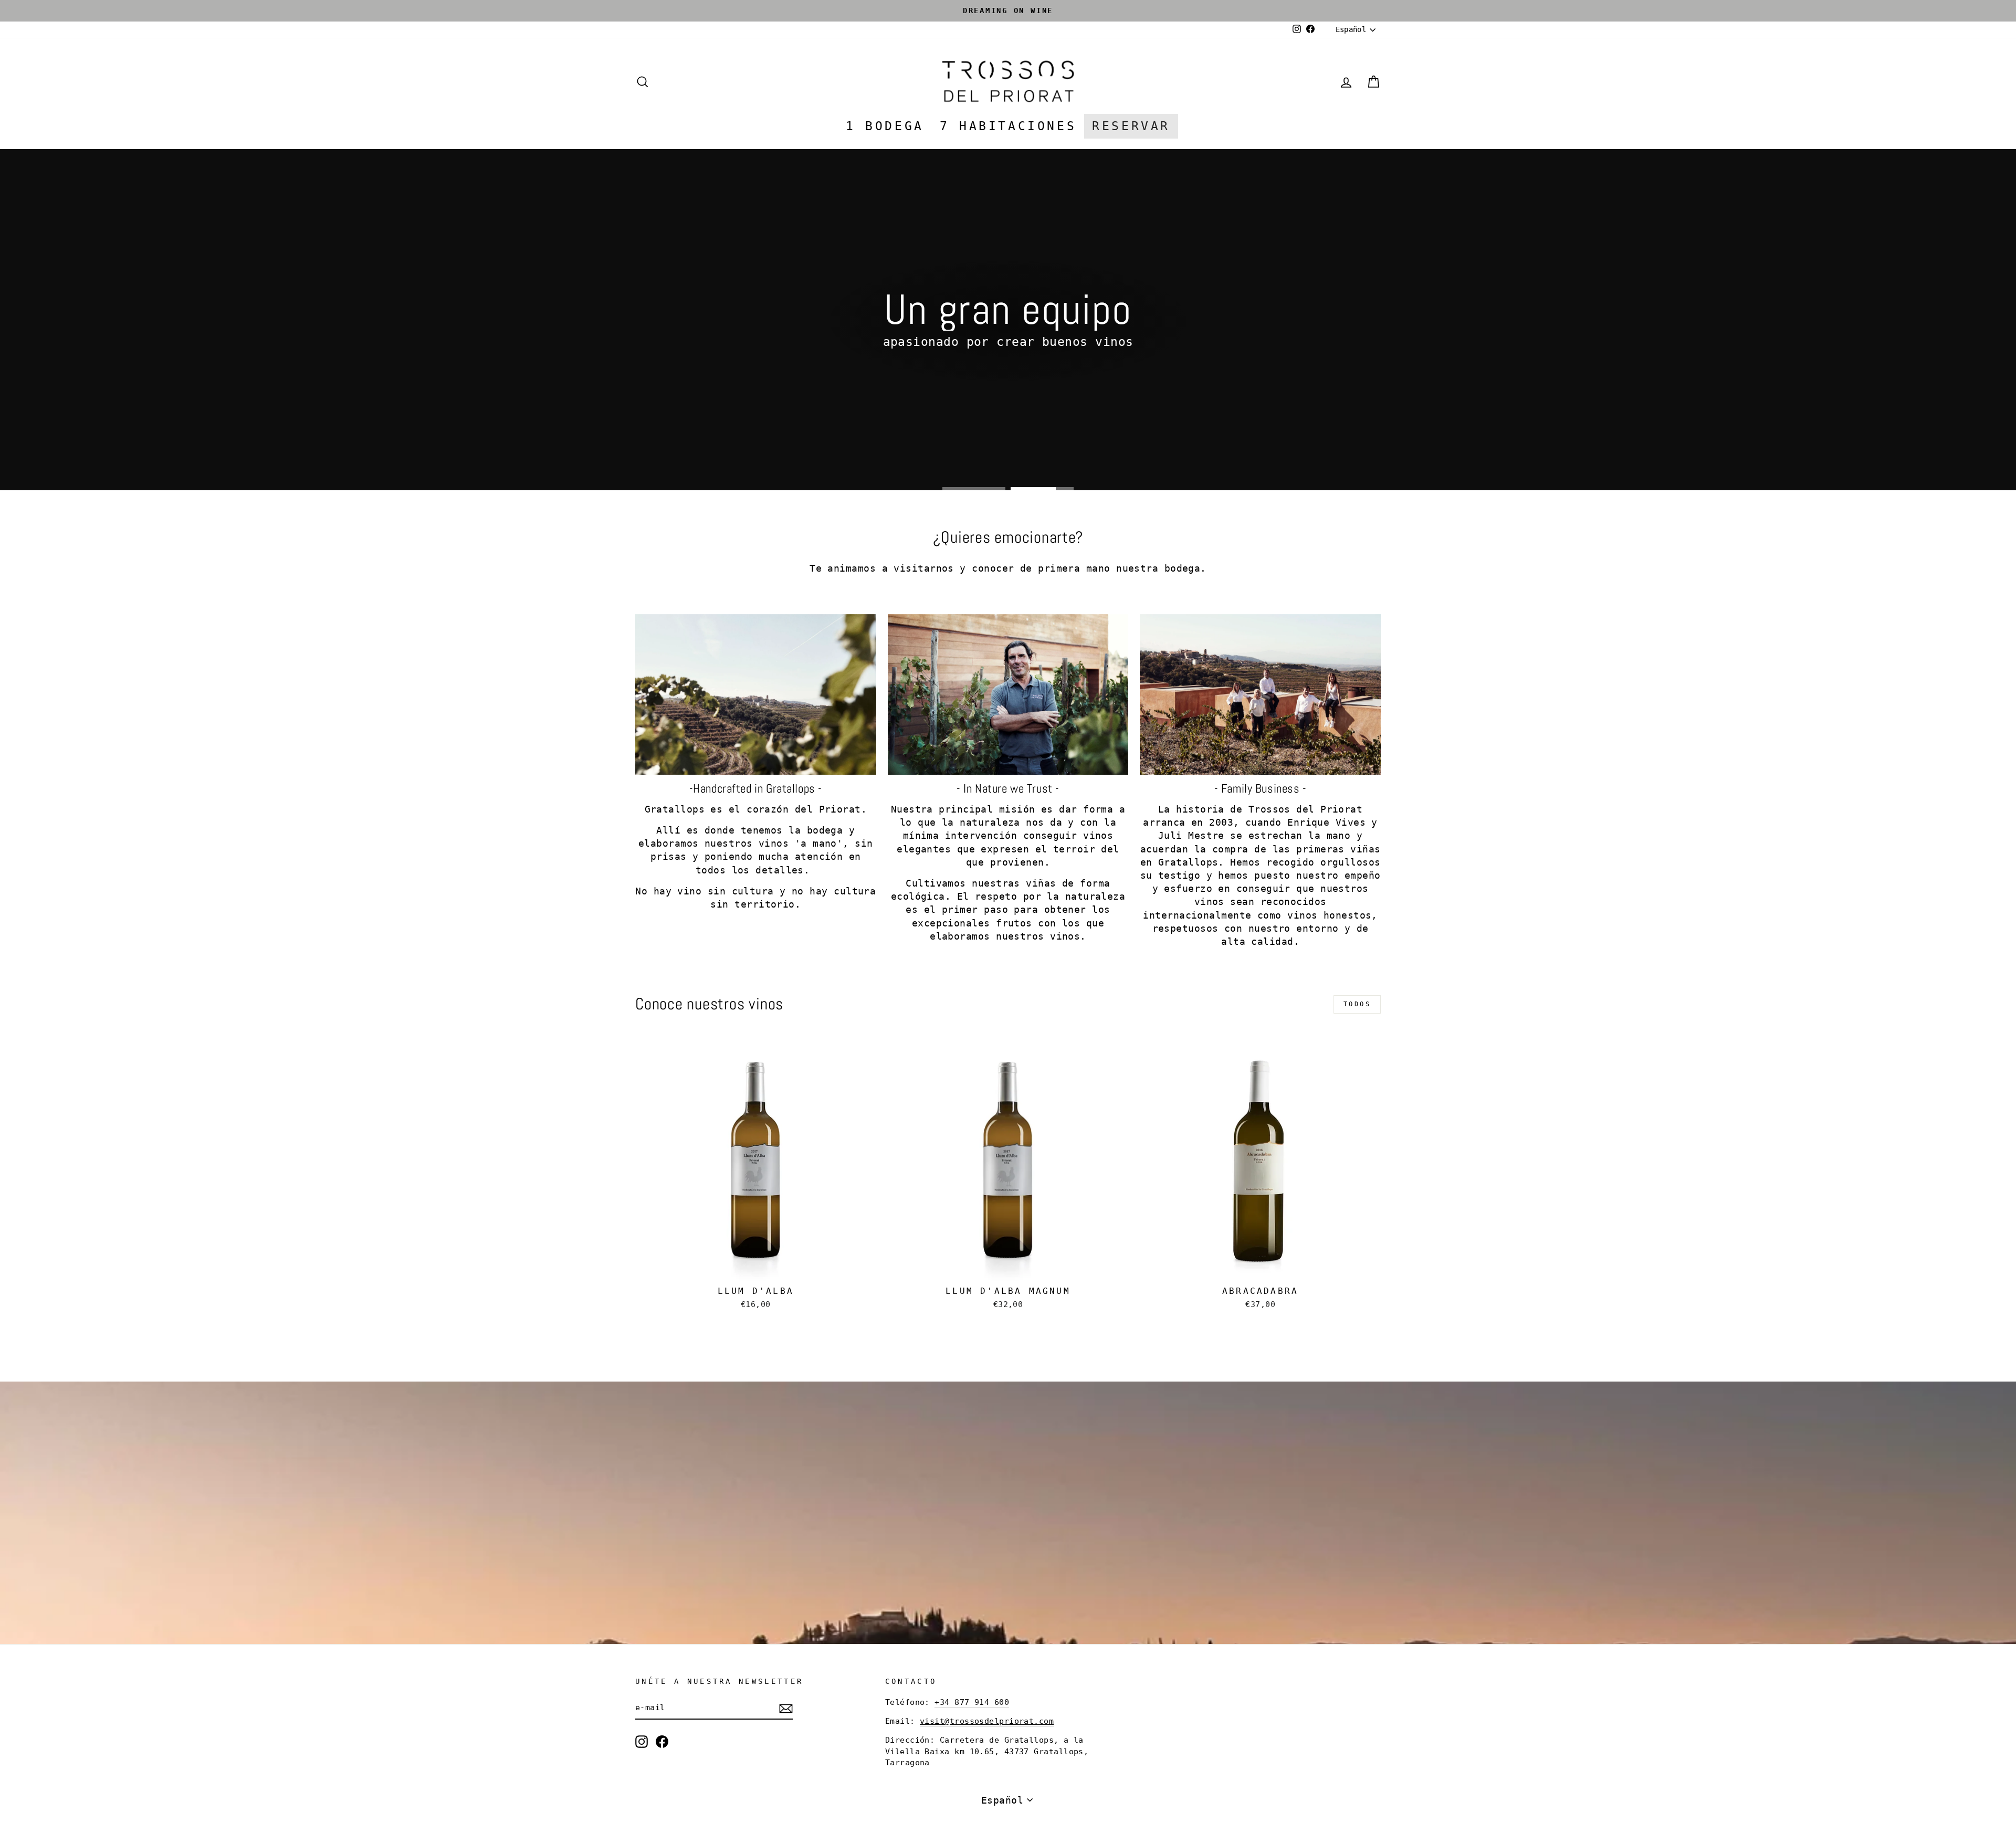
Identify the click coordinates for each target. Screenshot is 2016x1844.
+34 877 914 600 (972, 1702)
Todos (1357, 1004)
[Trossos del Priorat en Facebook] (662, 1742)
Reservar (1131, 126)
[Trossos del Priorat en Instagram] (642, 1742)
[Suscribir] (786, 1708)
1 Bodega (885, 126)
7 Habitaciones (1008, 126)
